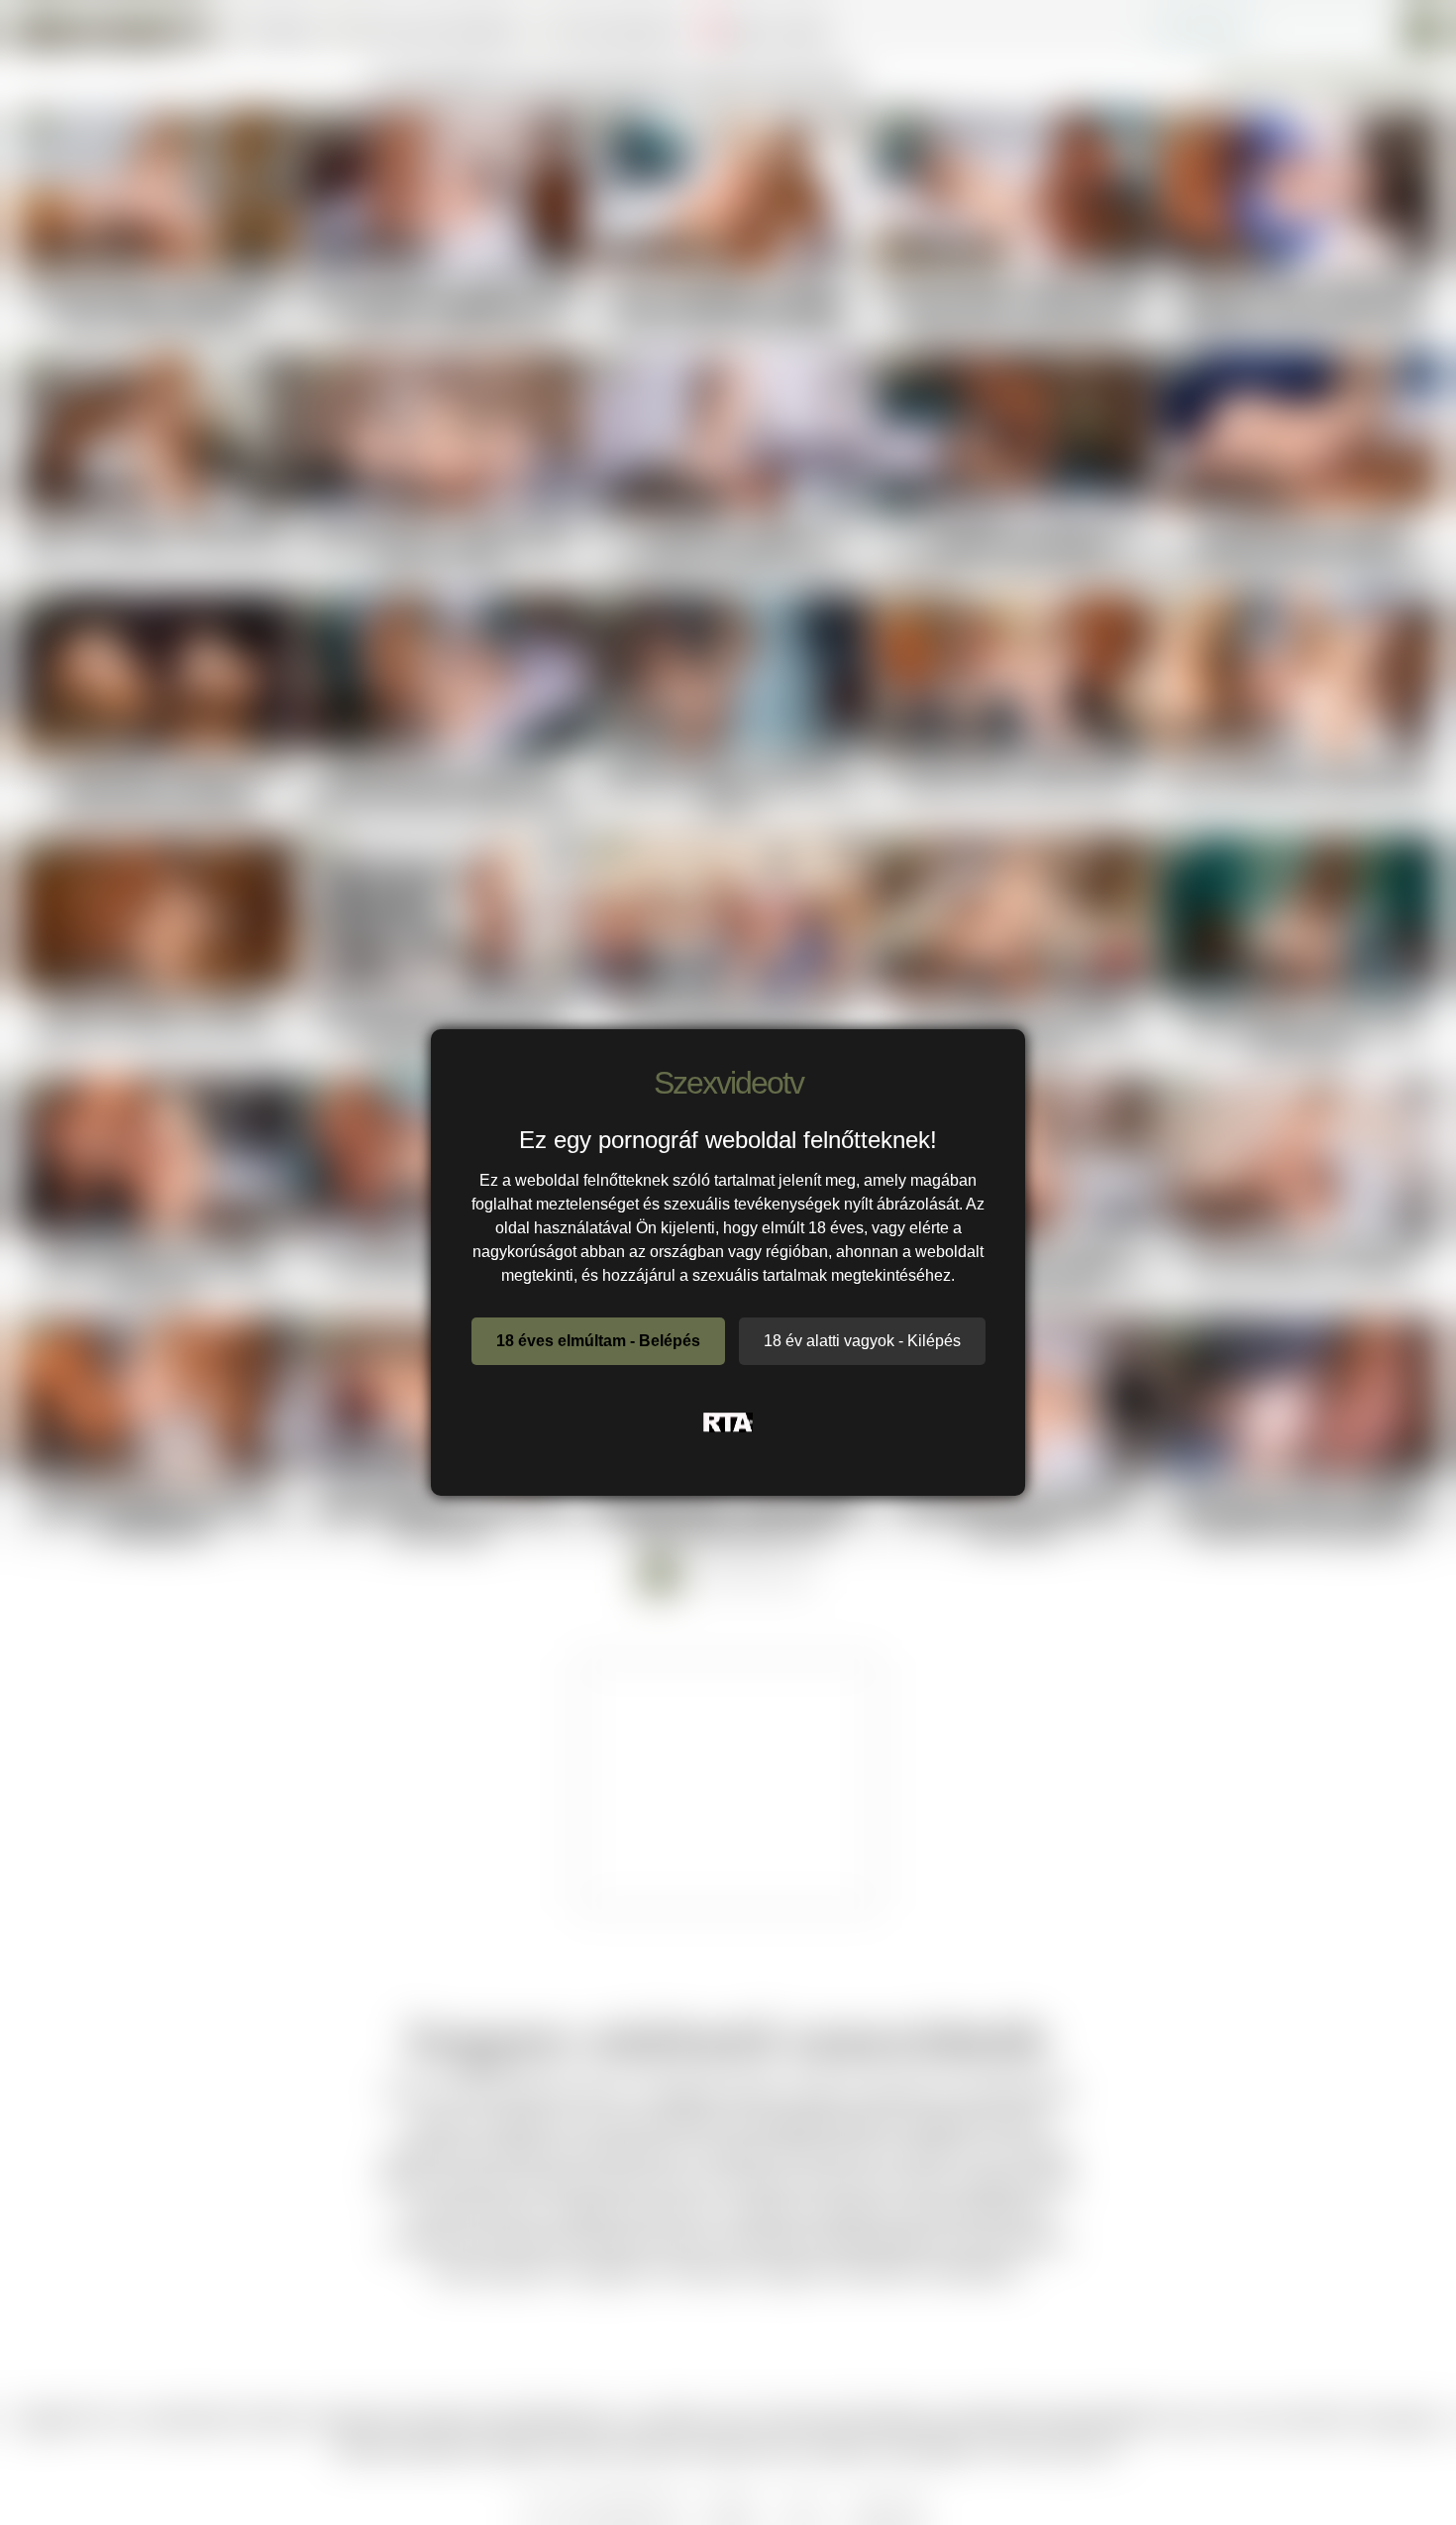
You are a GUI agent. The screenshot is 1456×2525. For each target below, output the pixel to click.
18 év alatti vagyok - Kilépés (862, 1341)
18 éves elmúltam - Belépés (598, 1341)
